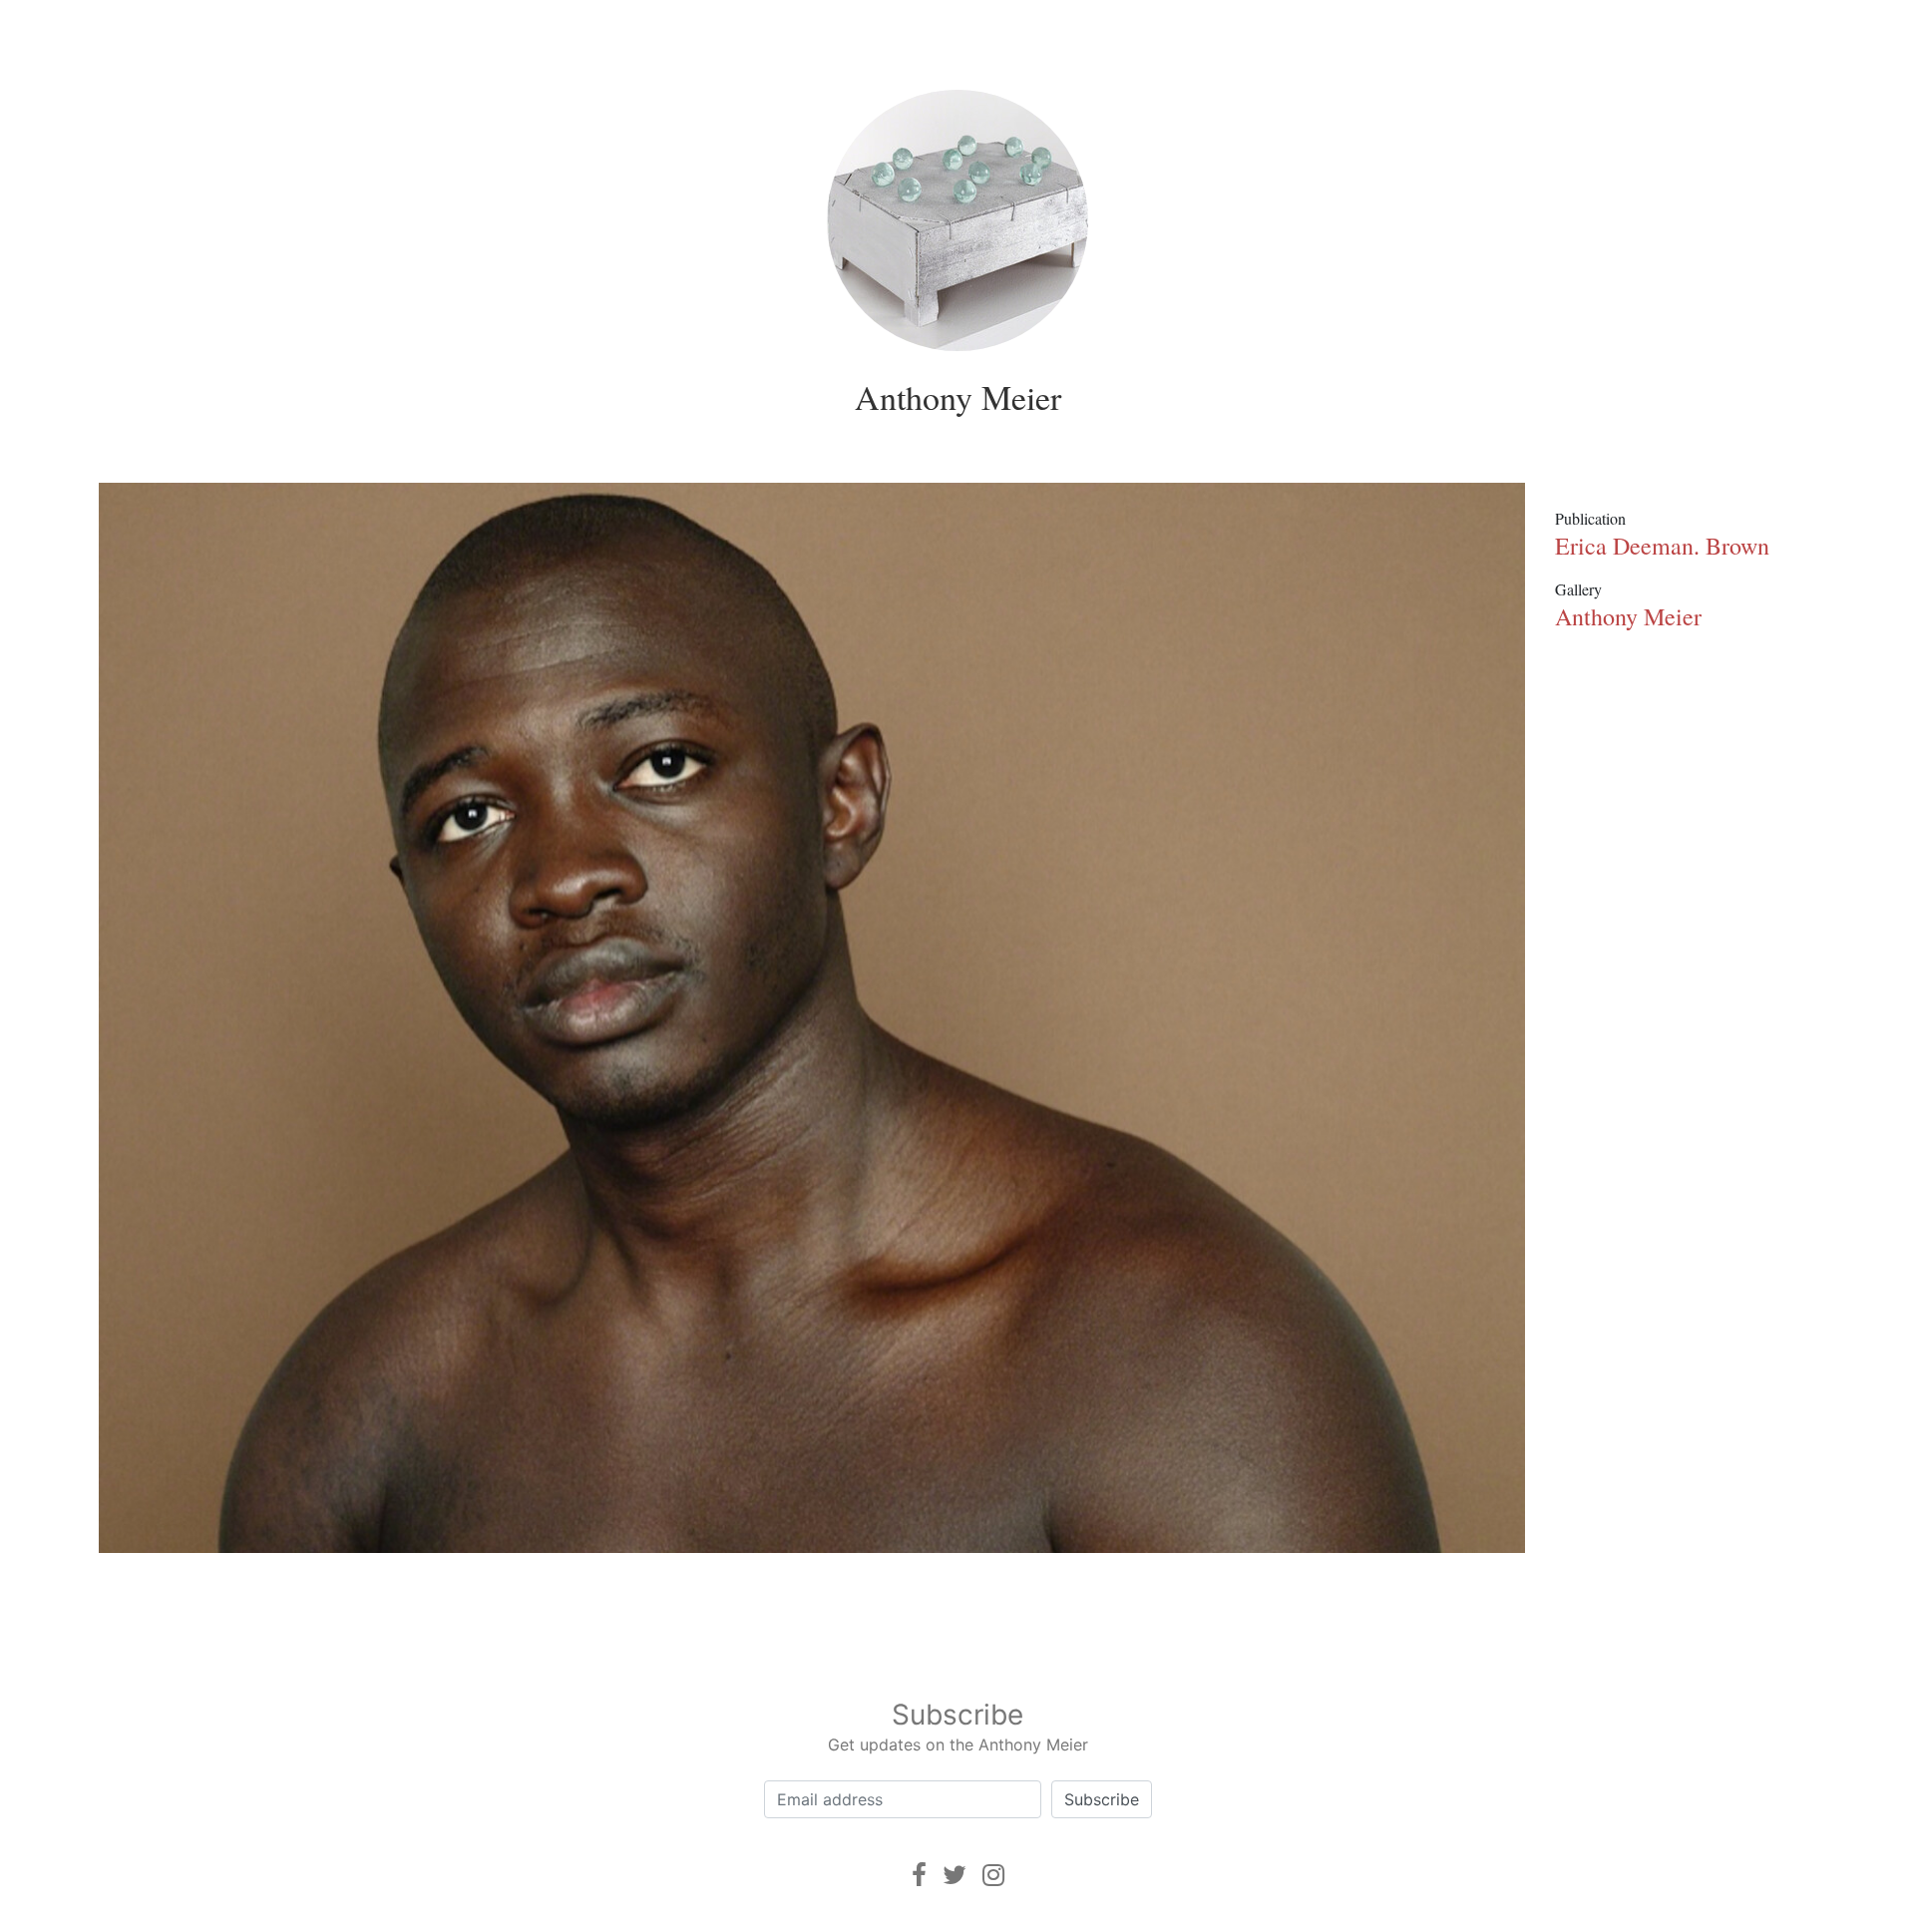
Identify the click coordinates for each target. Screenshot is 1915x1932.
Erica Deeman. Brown (1662, 546)
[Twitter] (955, 1875)
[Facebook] (919, 1875)
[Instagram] (993, 1875)
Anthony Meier (958, 397)
